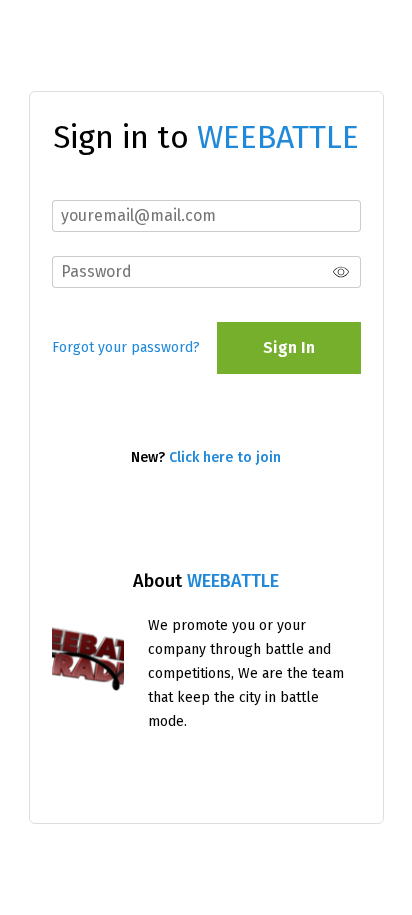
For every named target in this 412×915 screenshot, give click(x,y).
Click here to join (225, 457)
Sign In (289, 347)
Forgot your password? (126, 347)
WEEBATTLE (233, 581)
